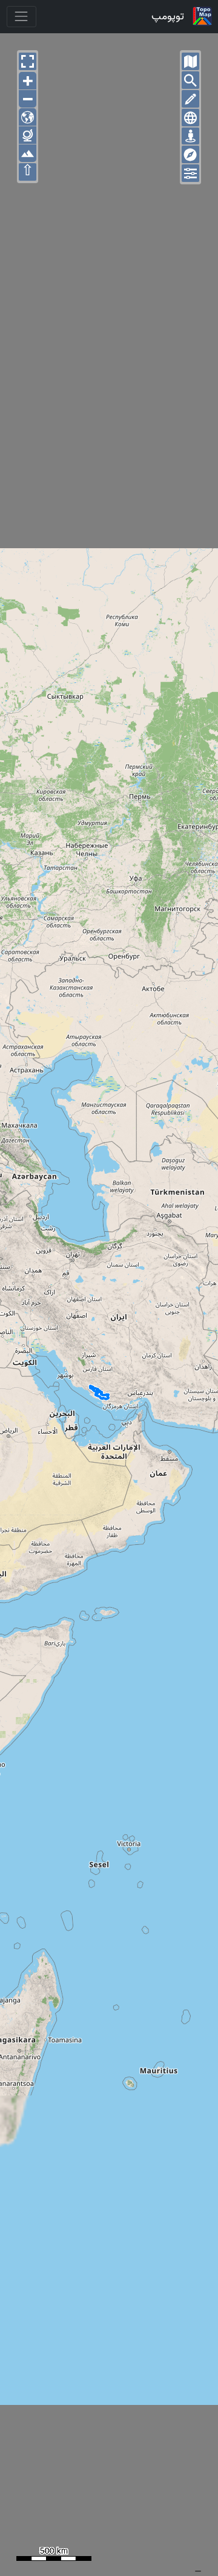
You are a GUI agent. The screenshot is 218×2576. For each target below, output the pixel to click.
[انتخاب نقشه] (190, 61)
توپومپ (168, 16)
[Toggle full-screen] (28, 61)
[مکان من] (190, 136)
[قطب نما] (190, 154)
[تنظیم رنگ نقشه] (190, 173)
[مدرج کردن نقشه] (190, 118)
